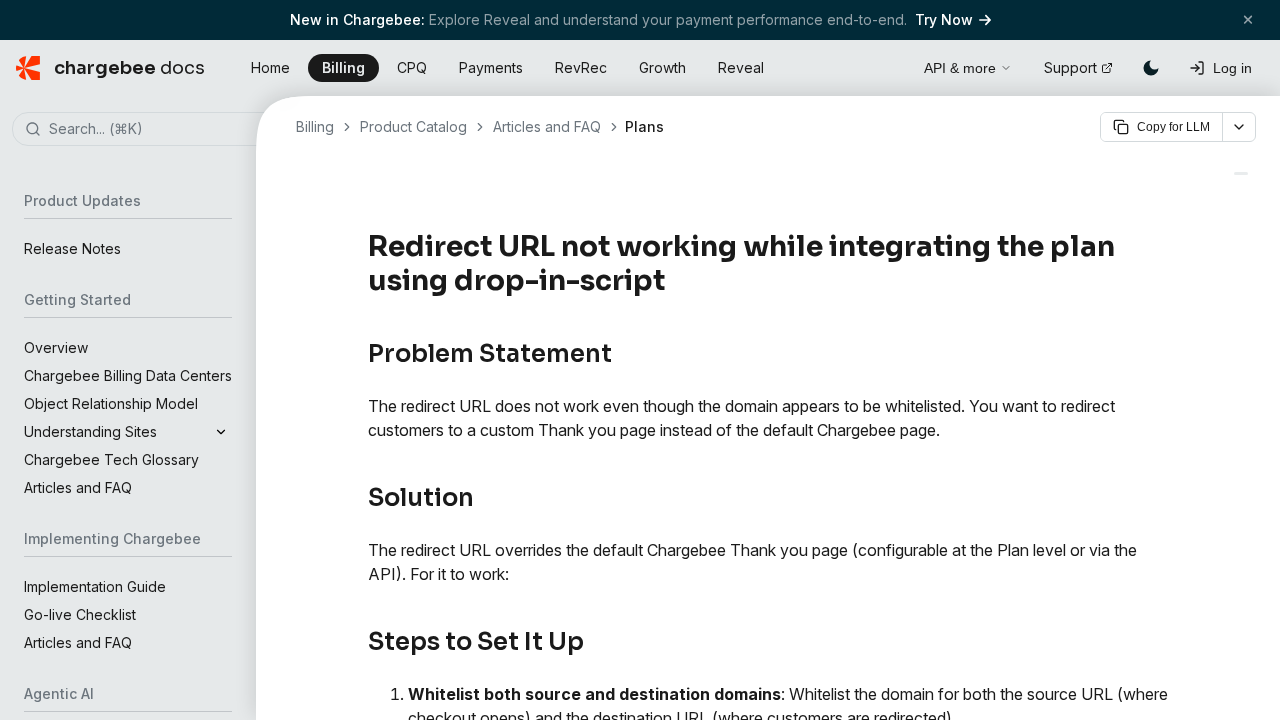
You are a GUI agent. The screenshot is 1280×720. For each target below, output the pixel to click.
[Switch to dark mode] (1151, 68)
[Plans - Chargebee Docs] (1241, 173)
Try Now (944, 19)
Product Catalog (413, 126)
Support (1070, 67)
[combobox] (158, 130)
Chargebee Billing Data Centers (128, 375)
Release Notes (72, 248)
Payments (491, 67)
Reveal (741, 67)
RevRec (581, 67)
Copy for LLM (1173, 127)
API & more (960, 68)
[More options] (1239, 127)
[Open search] (886, 65)
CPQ (412, 67)
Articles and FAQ (78, 487)
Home (270, 67)
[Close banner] (1248, 19)
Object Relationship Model (111, 403)
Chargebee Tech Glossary (111, 459)
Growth (662, 67)
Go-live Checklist (80, 614)
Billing (343, 67)
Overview (56, 347)
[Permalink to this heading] (676, 281)
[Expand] (221, 432)
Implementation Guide (95, 586)
